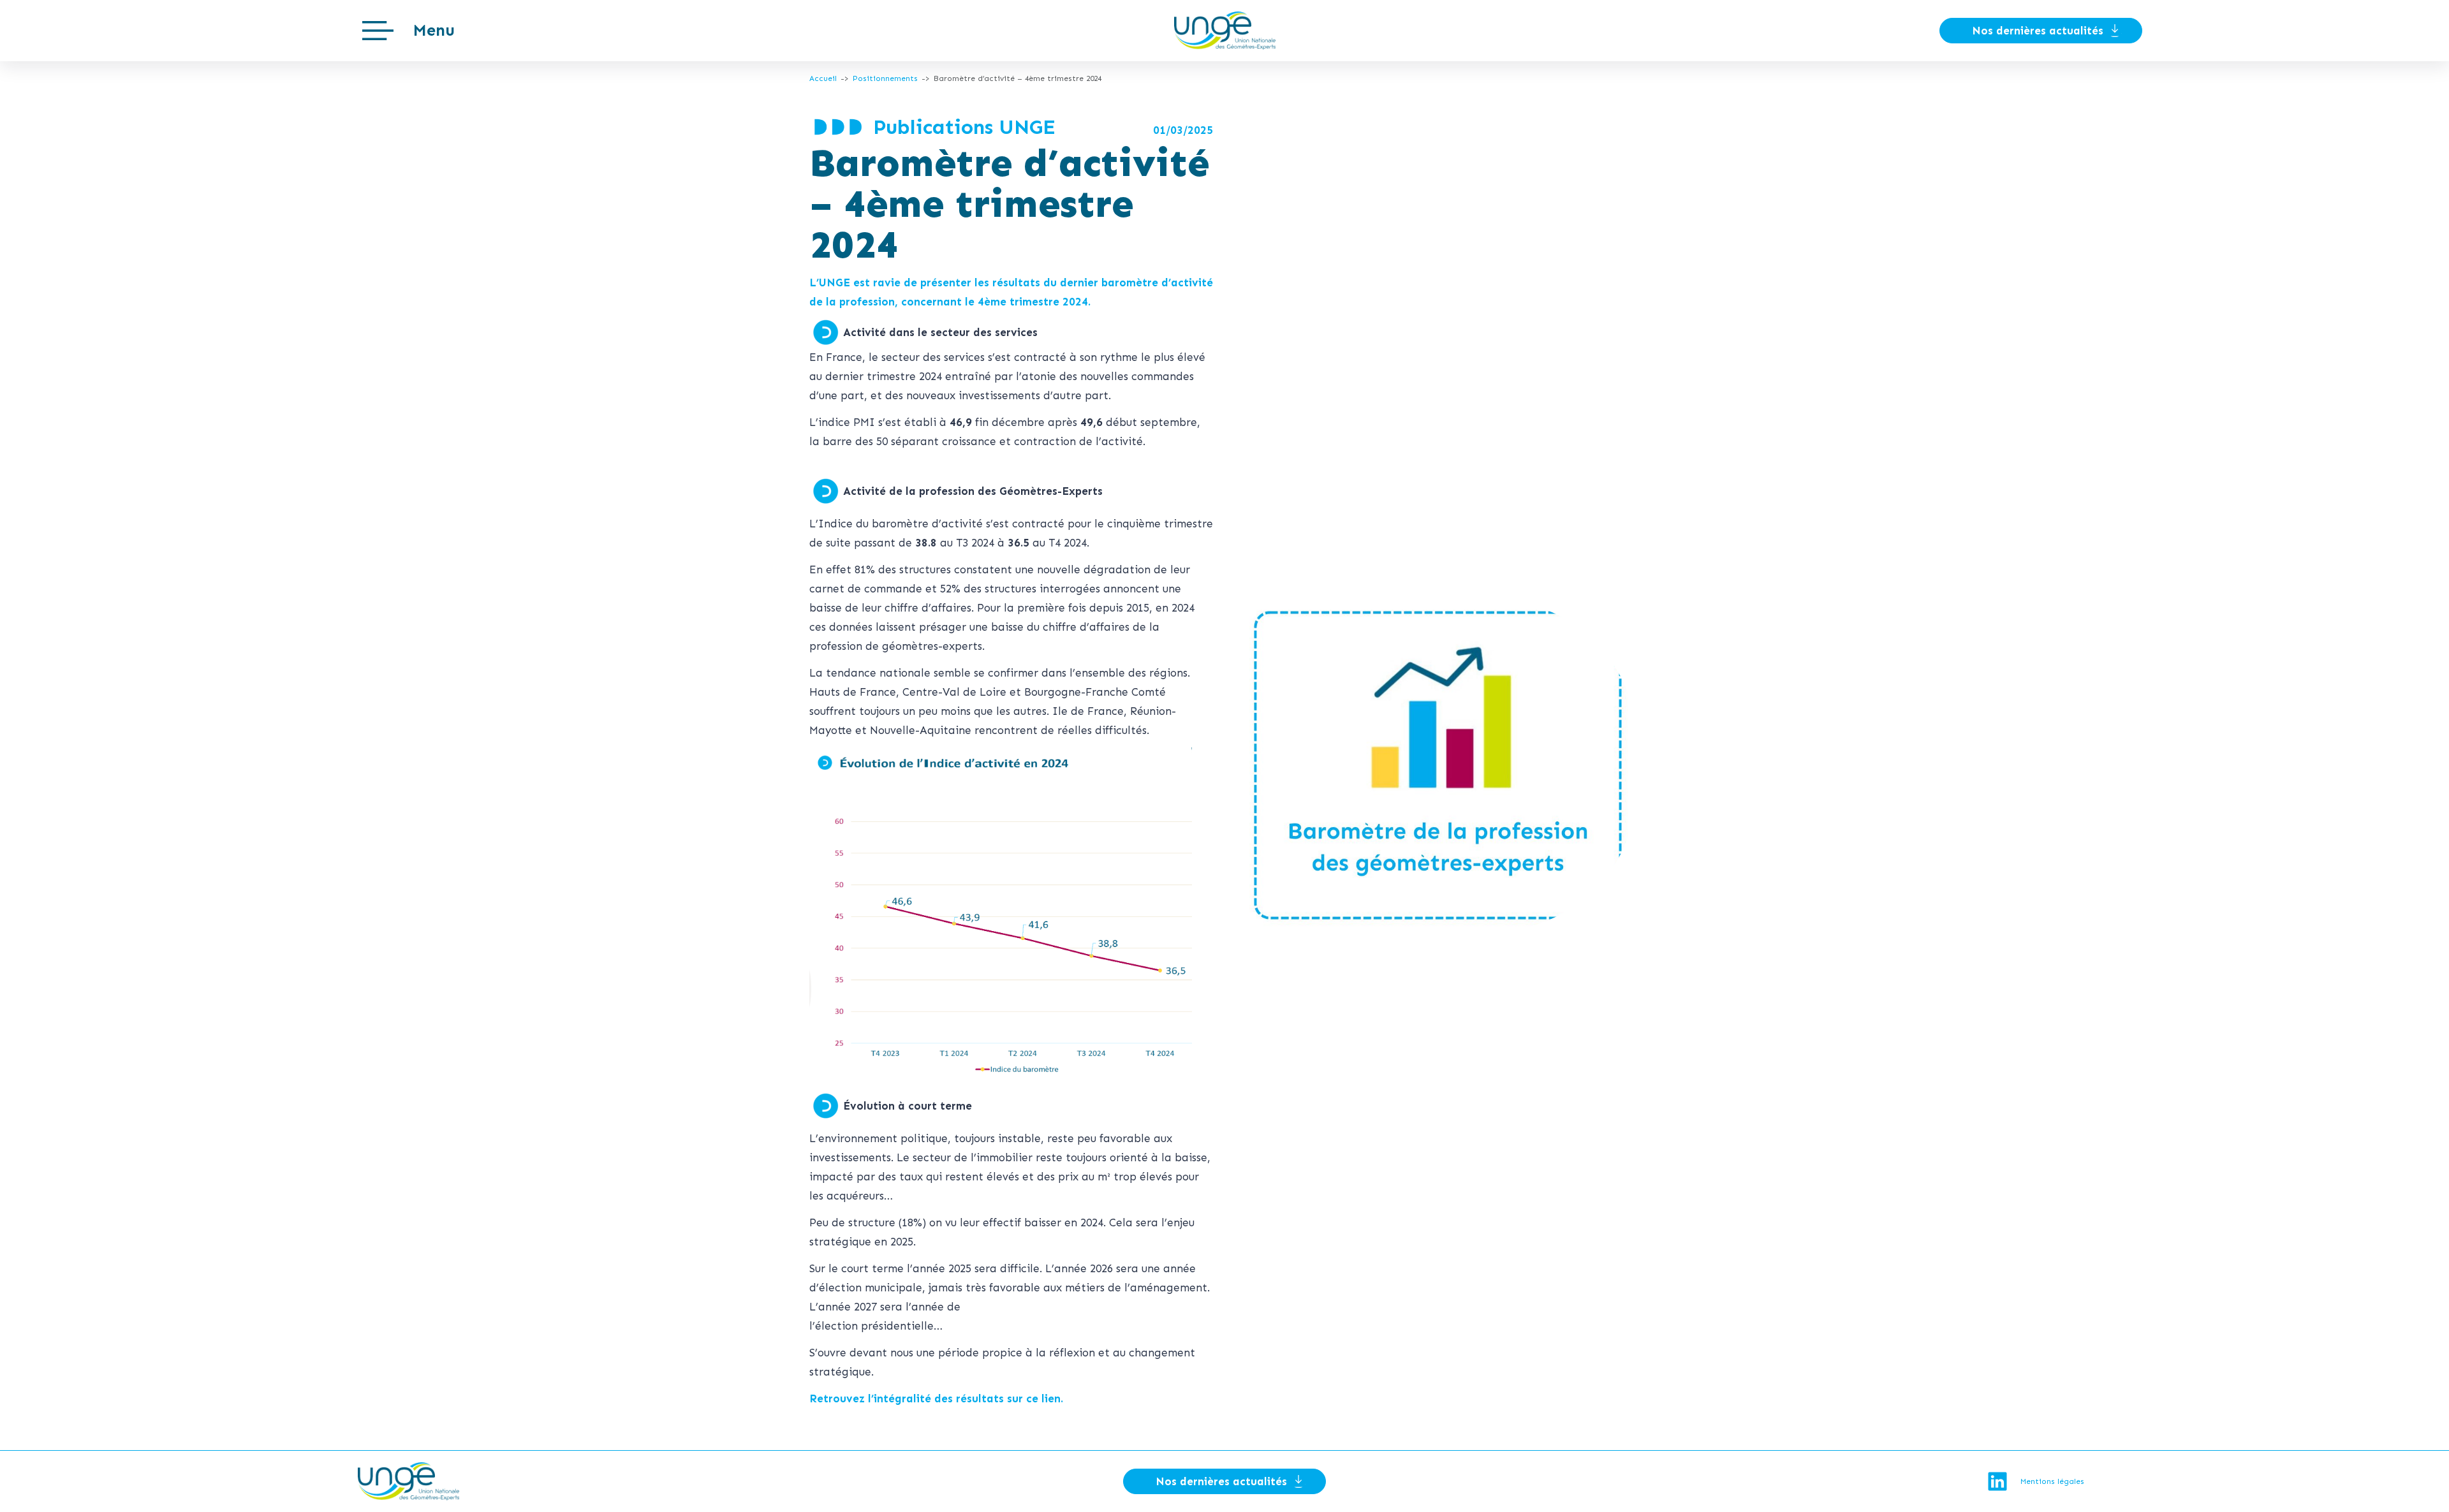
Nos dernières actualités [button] (2038, 31)
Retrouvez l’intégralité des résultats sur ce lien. (936, 1398)
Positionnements (885, 78)
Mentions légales (2052, 1481)
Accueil (823, 78)
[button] (408, 31)
